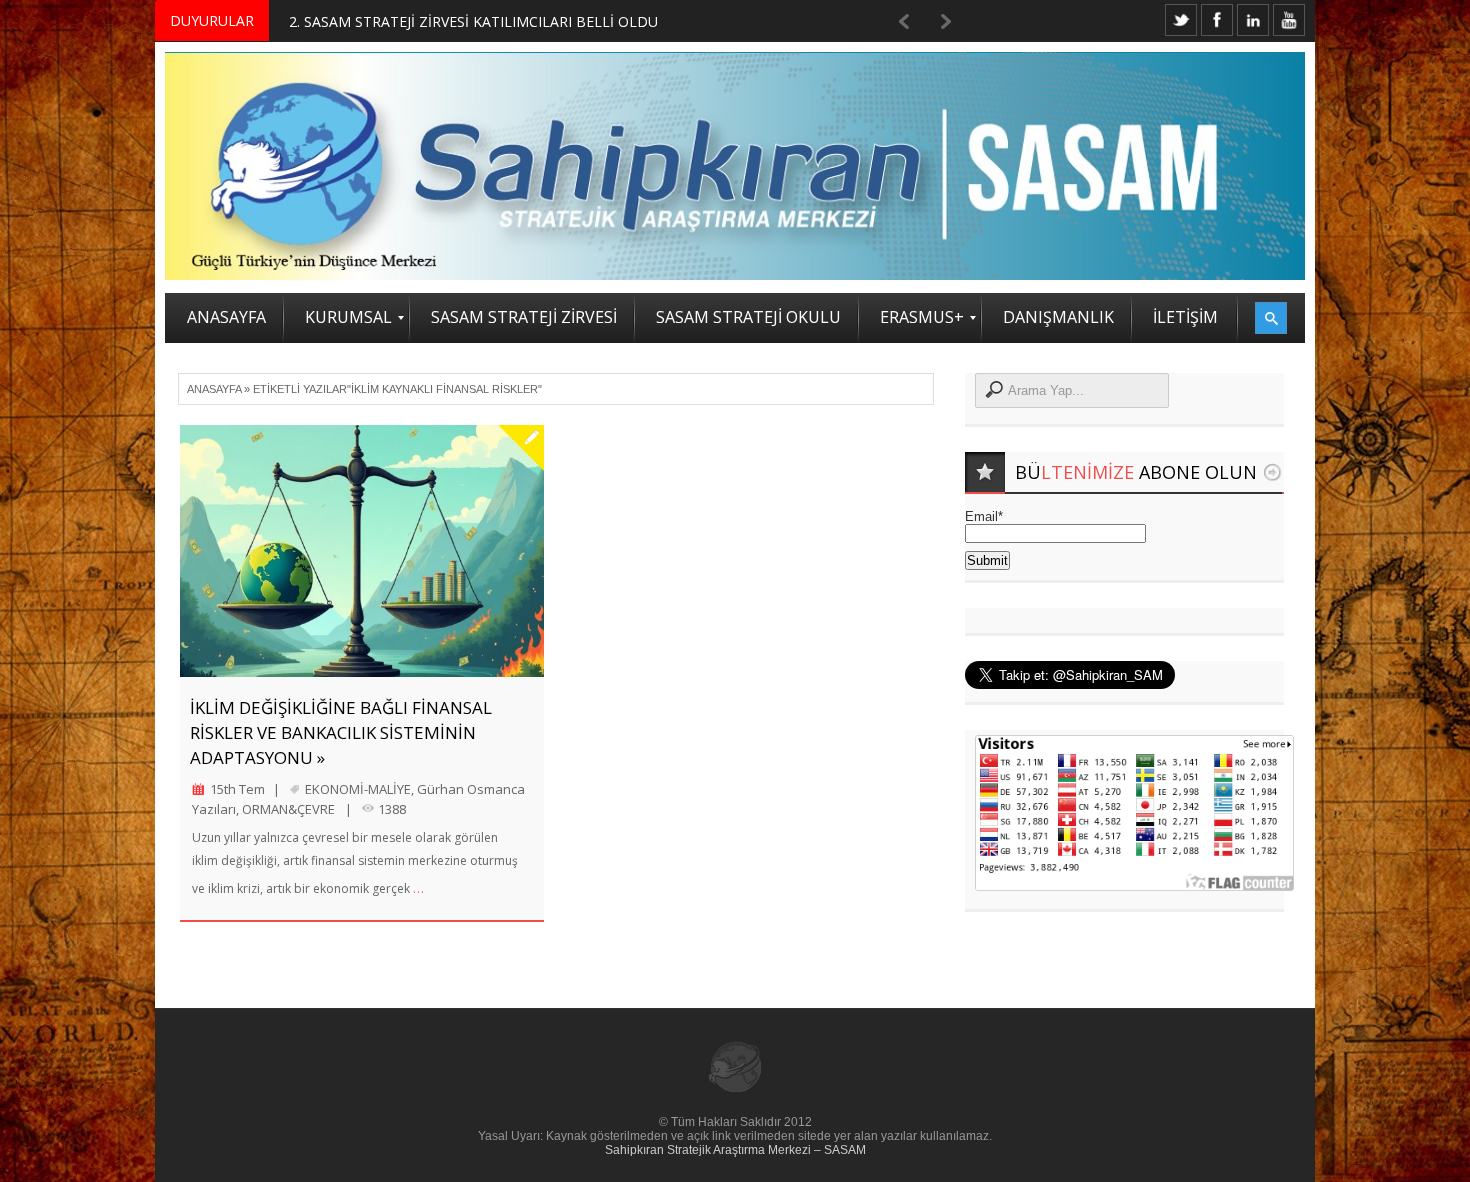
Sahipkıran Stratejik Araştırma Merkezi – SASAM (735, 1150)
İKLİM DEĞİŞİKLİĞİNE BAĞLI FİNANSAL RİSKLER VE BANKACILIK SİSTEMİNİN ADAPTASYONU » (341, 732)
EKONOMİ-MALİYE (358, 789)
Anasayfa (214, 389)
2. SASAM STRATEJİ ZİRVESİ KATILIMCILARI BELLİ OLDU (473, 21)
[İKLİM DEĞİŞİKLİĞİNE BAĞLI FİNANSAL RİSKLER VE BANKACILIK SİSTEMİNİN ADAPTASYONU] (362, 551)
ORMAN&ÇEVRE (288, 809)
